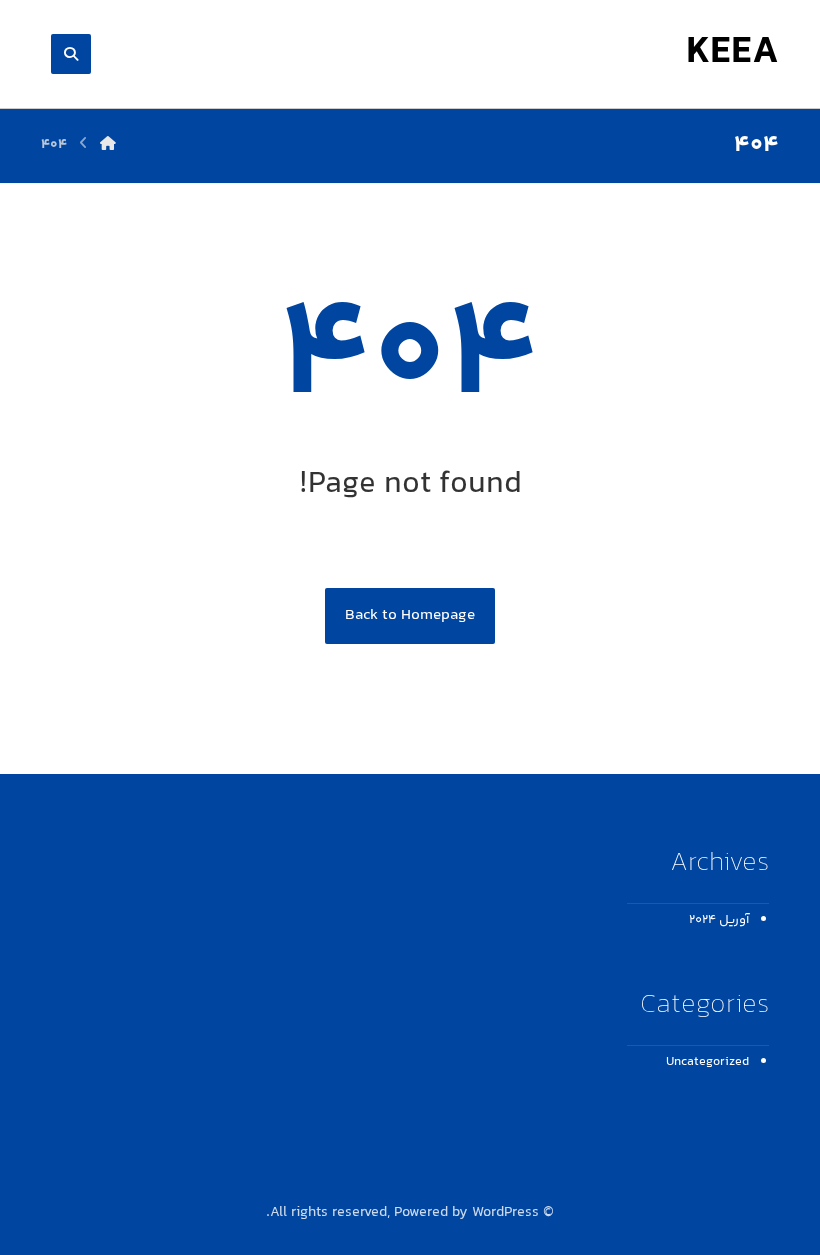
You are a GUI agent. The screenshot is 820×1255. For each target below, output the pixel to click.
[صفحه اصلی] (108, 145)
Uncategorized (707, 1062)
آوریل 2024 (719, 920)
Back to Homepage (410, 615)
